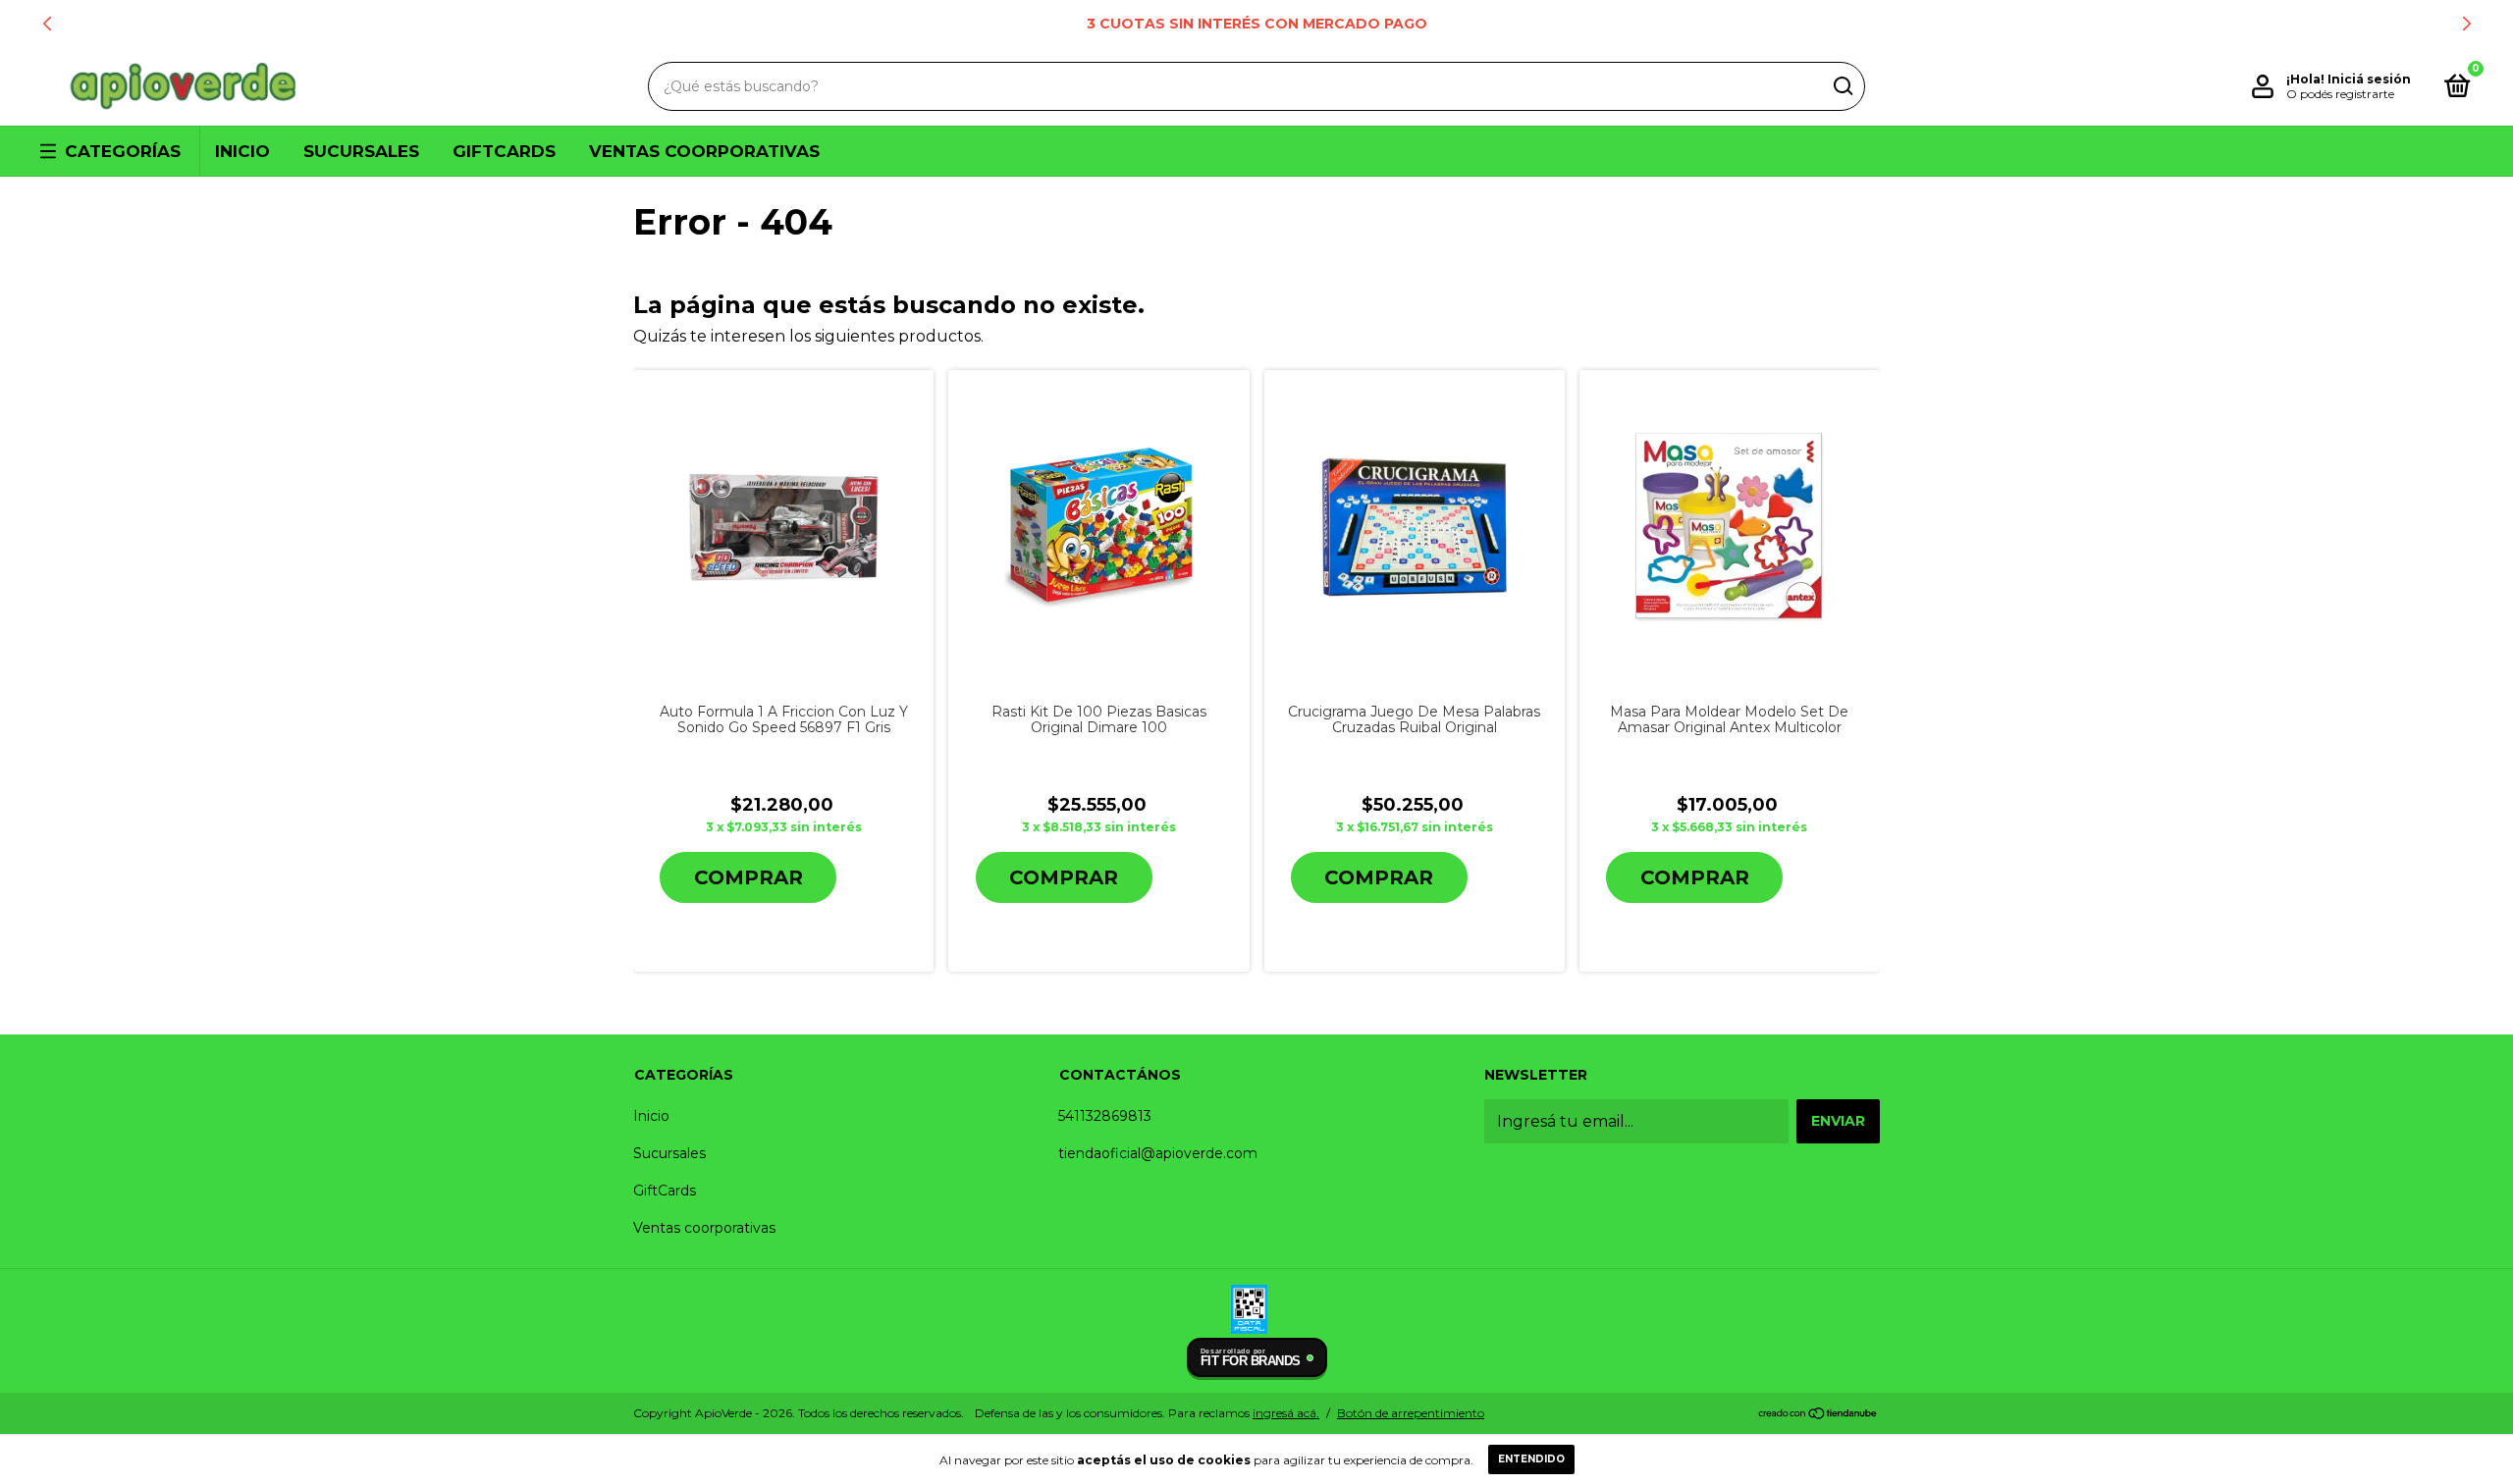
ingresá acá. (1286, 1413)
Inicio (242, 151)
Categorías (123, 151)
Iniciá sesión (2369, 79)
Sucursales (361, 151)
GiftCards (504, 151)
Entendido (1531, 1459)
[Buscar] (1842, 86)
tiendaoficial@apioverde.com (1158, 1153)
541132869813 (1105, 1116)
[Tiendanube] (1818, 1415)
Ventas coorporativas (704, 151)
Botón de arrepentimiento (1411, 1413)
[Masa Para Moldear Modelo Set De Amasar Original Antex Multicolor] (1730, 528)
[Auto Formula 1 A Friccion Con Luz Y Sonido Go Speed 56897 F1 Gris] (784, 528)
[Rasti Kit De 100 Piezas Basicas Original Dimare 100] (1099, 527)
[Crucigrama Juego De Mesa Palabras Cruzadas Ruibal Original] (1414, 528)
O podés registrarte (2340, 94)
